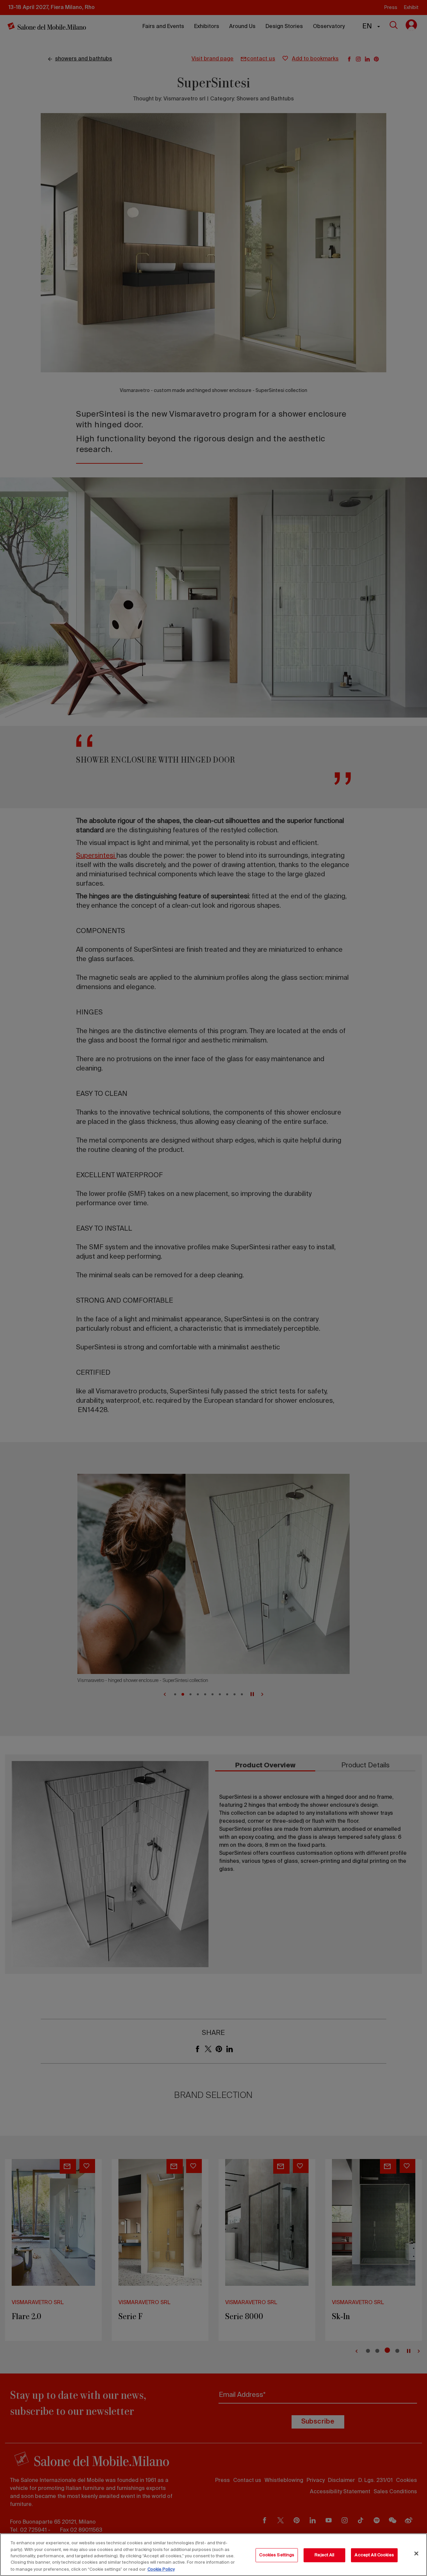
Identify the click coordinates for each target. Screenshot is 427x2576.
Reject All (324, 2555)
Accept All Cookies (374, 2555)
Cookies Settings (277, 2555)
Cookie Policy (161, 2569)
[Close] (416, 2554)
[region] (213, 2555)
